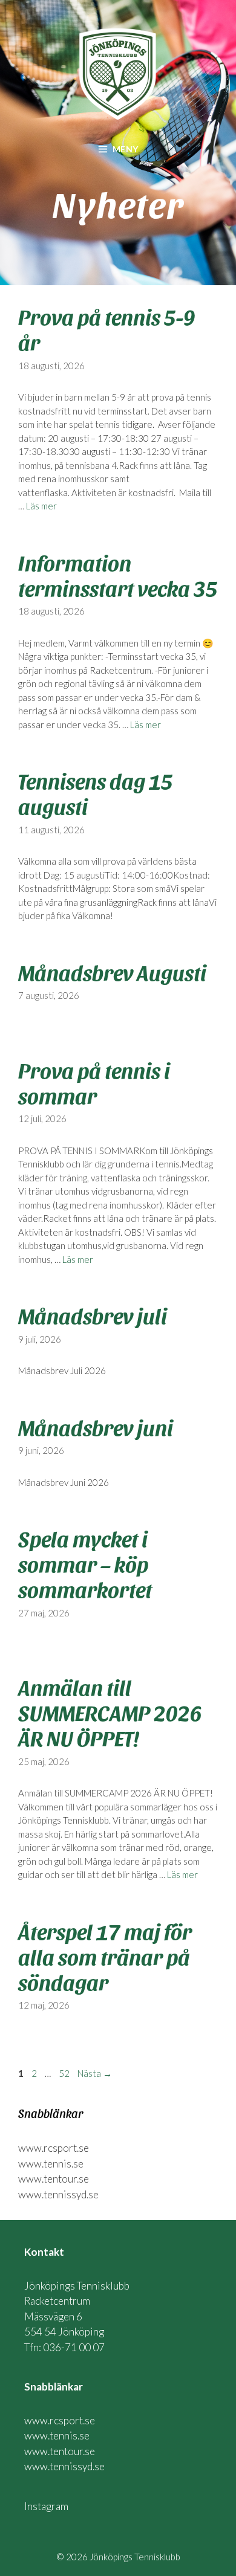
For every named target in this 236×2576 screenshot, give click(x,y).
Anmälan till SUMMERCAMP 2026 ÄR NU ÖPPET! (110, 1712)
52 (65, 2073)
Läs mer (41, 506)
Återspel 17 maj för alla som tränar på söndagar (105, 1956)
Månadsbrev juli (93, 1315)
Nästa (95, 2073)
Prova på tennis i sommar (94, 1082)
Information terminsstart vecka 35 (118, 575)
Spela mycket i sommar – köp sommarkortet (85, 1563)
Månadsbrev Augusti (112, 972)
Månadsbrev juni (96, 1427)
